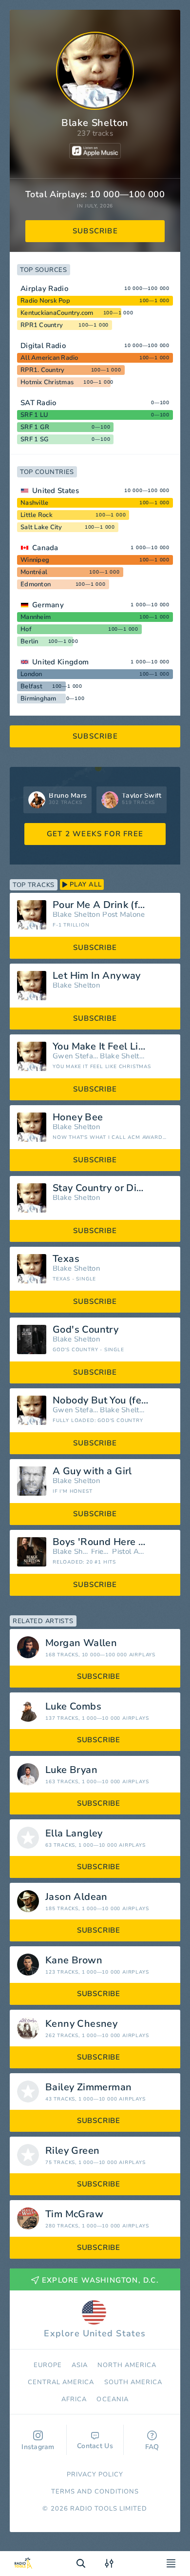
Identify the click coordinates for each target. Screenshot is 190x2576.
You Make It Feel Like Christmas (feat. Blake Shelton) (113, 1047)
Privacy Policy (95, 2474)
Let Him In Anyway (97, 976)
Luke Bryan (71, 1770)
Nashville (34, 503)
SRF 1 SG (35, 439)
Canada (45, 548)
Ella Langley (74, 1834)
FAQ (152, 2447)
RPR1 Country (42, 325)
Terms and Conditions (95, 2492)
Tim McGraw (74, 2214)
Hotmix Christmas (47, 382)
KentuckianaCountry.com (57, 313)
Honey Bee (78, 1117)
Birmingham (38, 699)
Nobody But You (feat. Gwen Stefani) (113, 1401)
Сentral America (61, 2382)
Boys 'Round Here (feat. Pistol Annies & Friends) (113, 1542)
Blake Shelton (76, 915)
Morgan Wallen (81, 1643)
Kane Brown (74, 1960)
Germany (48, 605)
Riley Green (72, 2151)
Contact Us (95, 2446)
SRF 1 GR (35, 427)
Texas (66, 1259)
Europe (48, 2365)
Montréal (34, 572)
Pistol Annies (129, 1552)
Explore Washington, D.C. (100, 2280)
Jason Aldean (76, 1897)
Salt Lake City (41, 527)
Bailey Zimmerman (88, 2087)
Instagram (38, 2447)
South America (133, 2382)
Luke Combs (73, 1707)
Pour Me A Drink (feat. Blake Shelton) (113, 905)
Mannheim (36, 617)
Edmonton (36, 584)
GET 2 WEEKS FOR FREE (95, 834)
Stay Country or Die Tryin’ (111, 1188)
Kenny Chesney (81, 2024)
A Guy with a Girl (92, 1471)
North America (127, 2365)
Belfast (31, 686)
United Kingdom (60, 662)
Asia (80, 2365)
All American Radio (49, 358)
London (31, 674)
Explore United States (95, 2333)
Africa (74, 2399)
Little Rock (37, 515)
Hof (26, 629)
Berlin (29, 641)
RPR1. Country (42, 370)
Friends (101, 1552)
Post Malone (123, 915)
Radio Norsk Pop (45, 301)
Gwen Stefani (75, 1056)
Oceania (112, 2399)
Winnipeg (35, 560)
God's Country (85, 1330)
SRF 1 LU (34, 415)
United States (56, 491)
